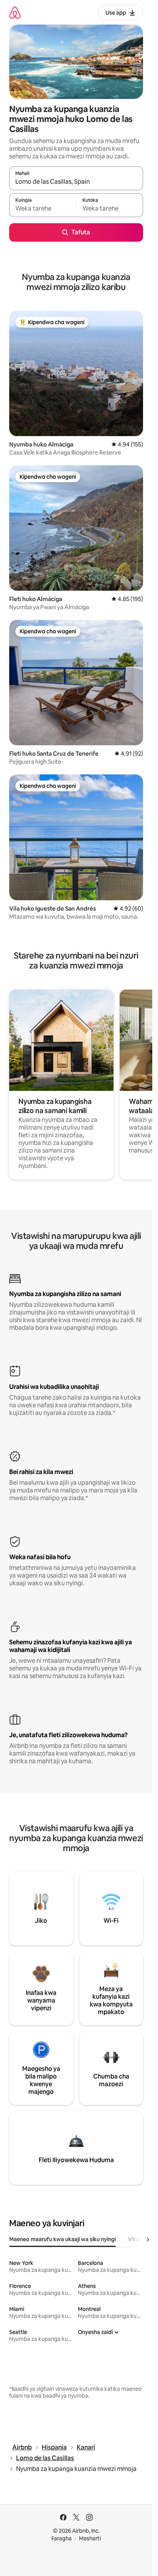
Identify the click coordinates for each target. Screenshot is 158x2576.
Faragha (62, 2538)
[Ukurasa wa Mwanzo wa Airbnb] (15, 12)
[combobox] (76, 182)
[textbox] (43, 209)
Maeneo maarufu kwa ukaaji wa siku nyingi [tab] (63, 2239)
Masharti (90, 2538)
